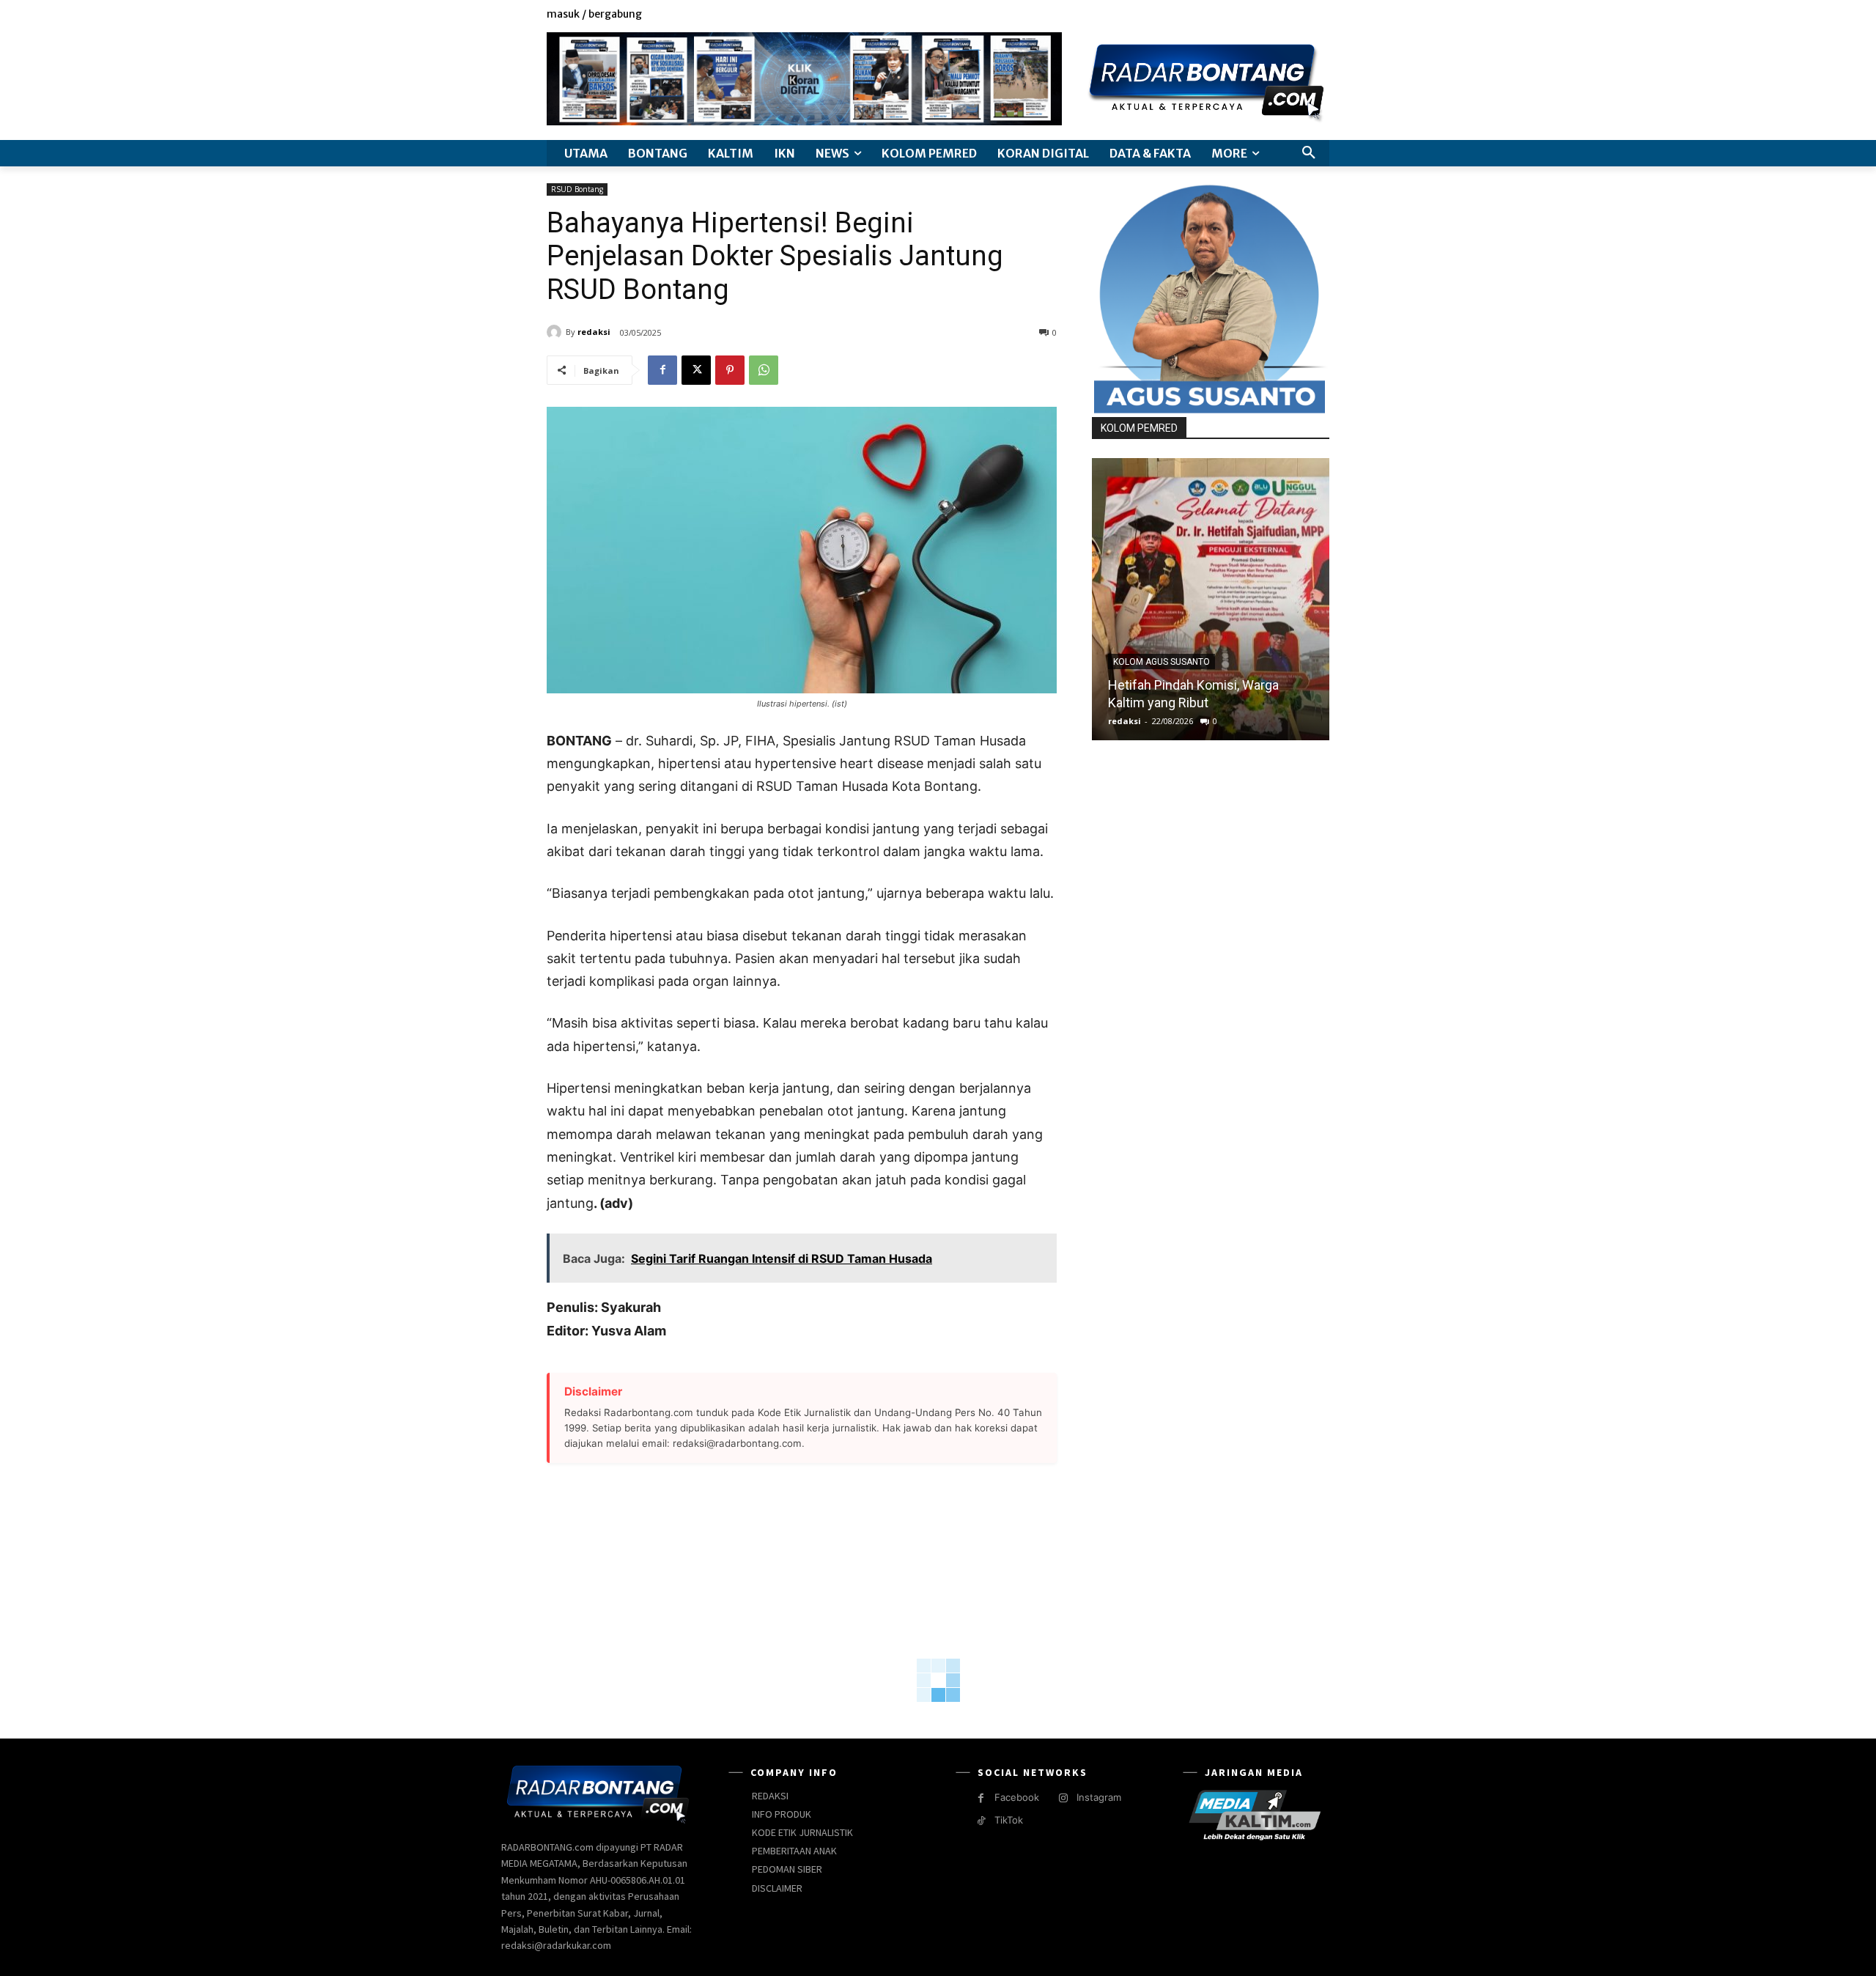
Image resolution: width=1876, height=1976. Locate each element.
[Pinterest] (730, 370)
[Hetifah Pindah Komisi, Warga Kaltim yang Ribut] (1211, 599)
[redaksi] (556, 332)
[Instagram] (1271, 15)
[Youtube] (1321, 15)
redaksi (594, 332)
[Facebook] (1254, 15)
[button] (1309, 153)
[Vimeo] (1304, 15)
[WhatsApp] (764, 370)
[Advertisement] (802, 1601)
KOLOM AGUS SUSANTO (1162, 662)
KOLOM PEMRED (1139, 428)
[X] (1288, 15)
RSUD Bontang (577, 189)
